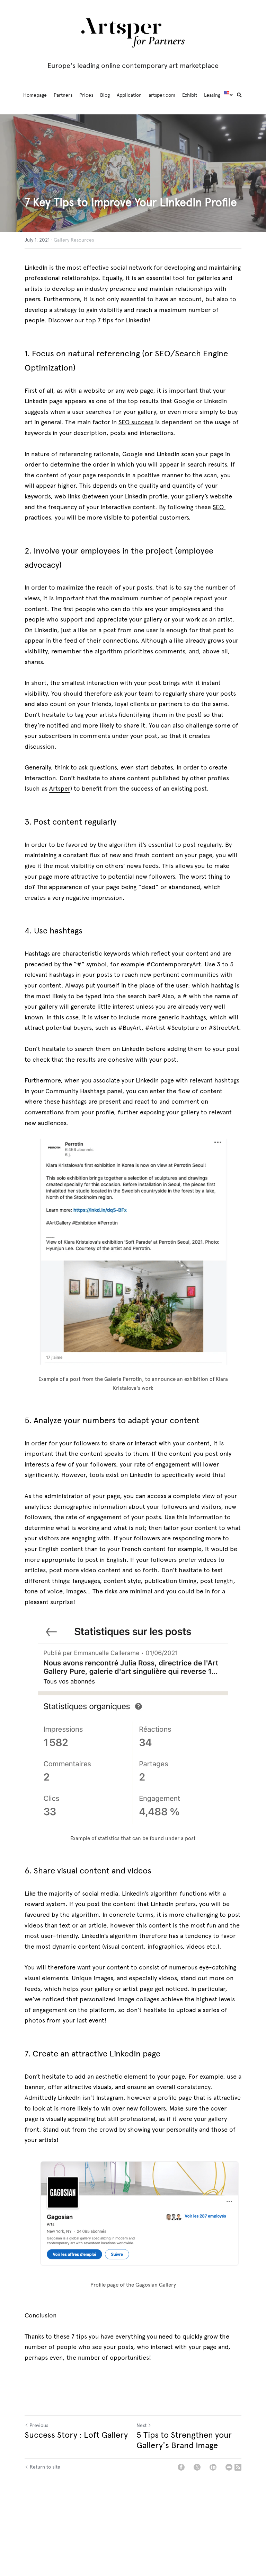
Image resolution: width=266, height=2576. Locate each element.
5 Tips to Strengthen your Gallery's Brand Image (184, 2440)
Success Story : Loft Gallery (76, 2435)
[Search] (239, 95)
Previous (39, 2425)
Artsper (60, 789)
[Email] (229, 2467)
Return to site (45, 2467)
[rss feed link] (238, 2467)
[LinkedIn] (213, 2467)
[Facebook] (181, 2467)
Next (141, 2425)
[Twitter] (197, 2467)
